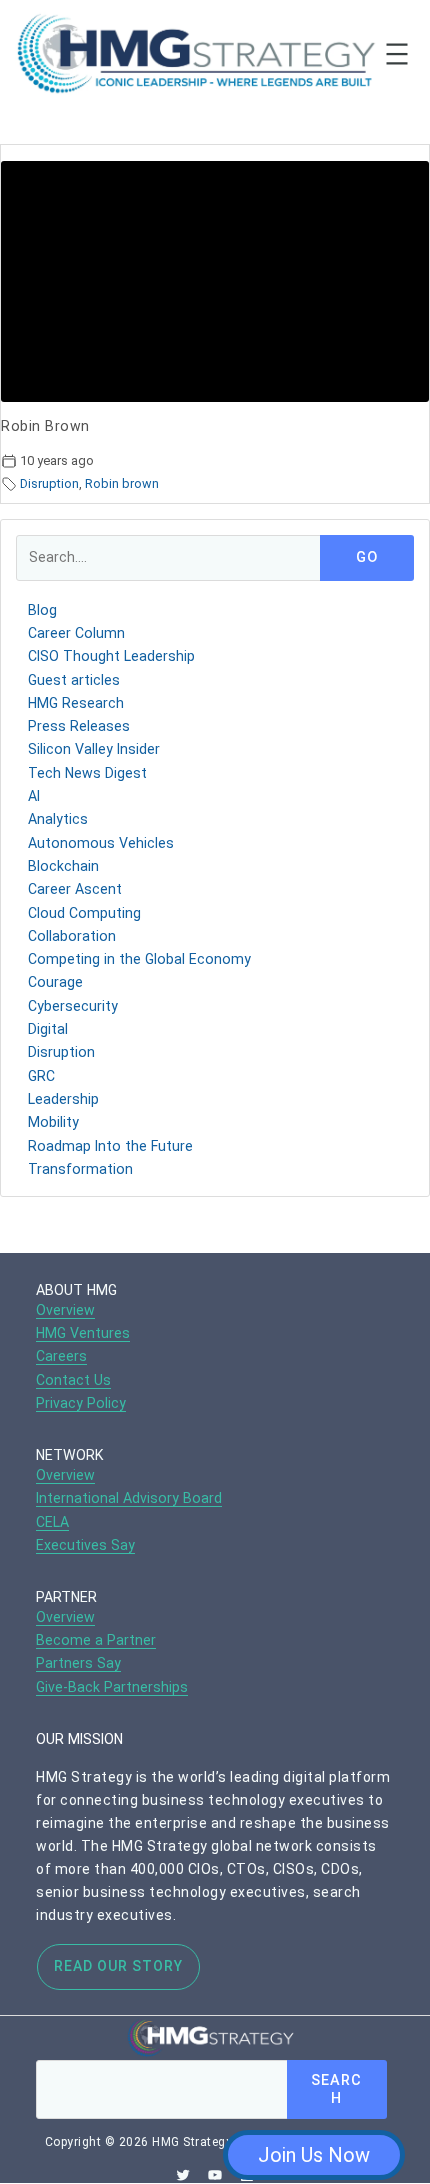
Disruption (49, 483)
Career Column (76, 633)
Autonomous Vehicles (101, 843)
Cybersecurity (73, 1006)
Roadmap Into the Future (110, 1146)
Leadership (63, 1099)
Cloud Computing (84, 913)
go (367, 557)
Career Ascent (75, 889)
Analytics (58, 819)
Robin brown (122, 483)
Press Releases (79, 726)
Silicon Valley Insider (94, 749)
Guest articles (74, 680)
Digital (48, 1029)
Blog (42, 610)
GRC (41, 1076)
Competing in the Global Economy (139, 959)
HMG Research (76, 703)
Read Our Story (118, 1966)
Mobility (53, 1122)
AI (34, 796)
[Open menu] (397, 54)
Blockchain (63, 866)
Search (336, 2089)
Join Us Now (314, 2155)
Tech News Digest (87, 773)
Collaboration (72, 936)
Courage (55, 982)
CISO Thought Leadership (111, 656)
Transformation (80, 1169)
